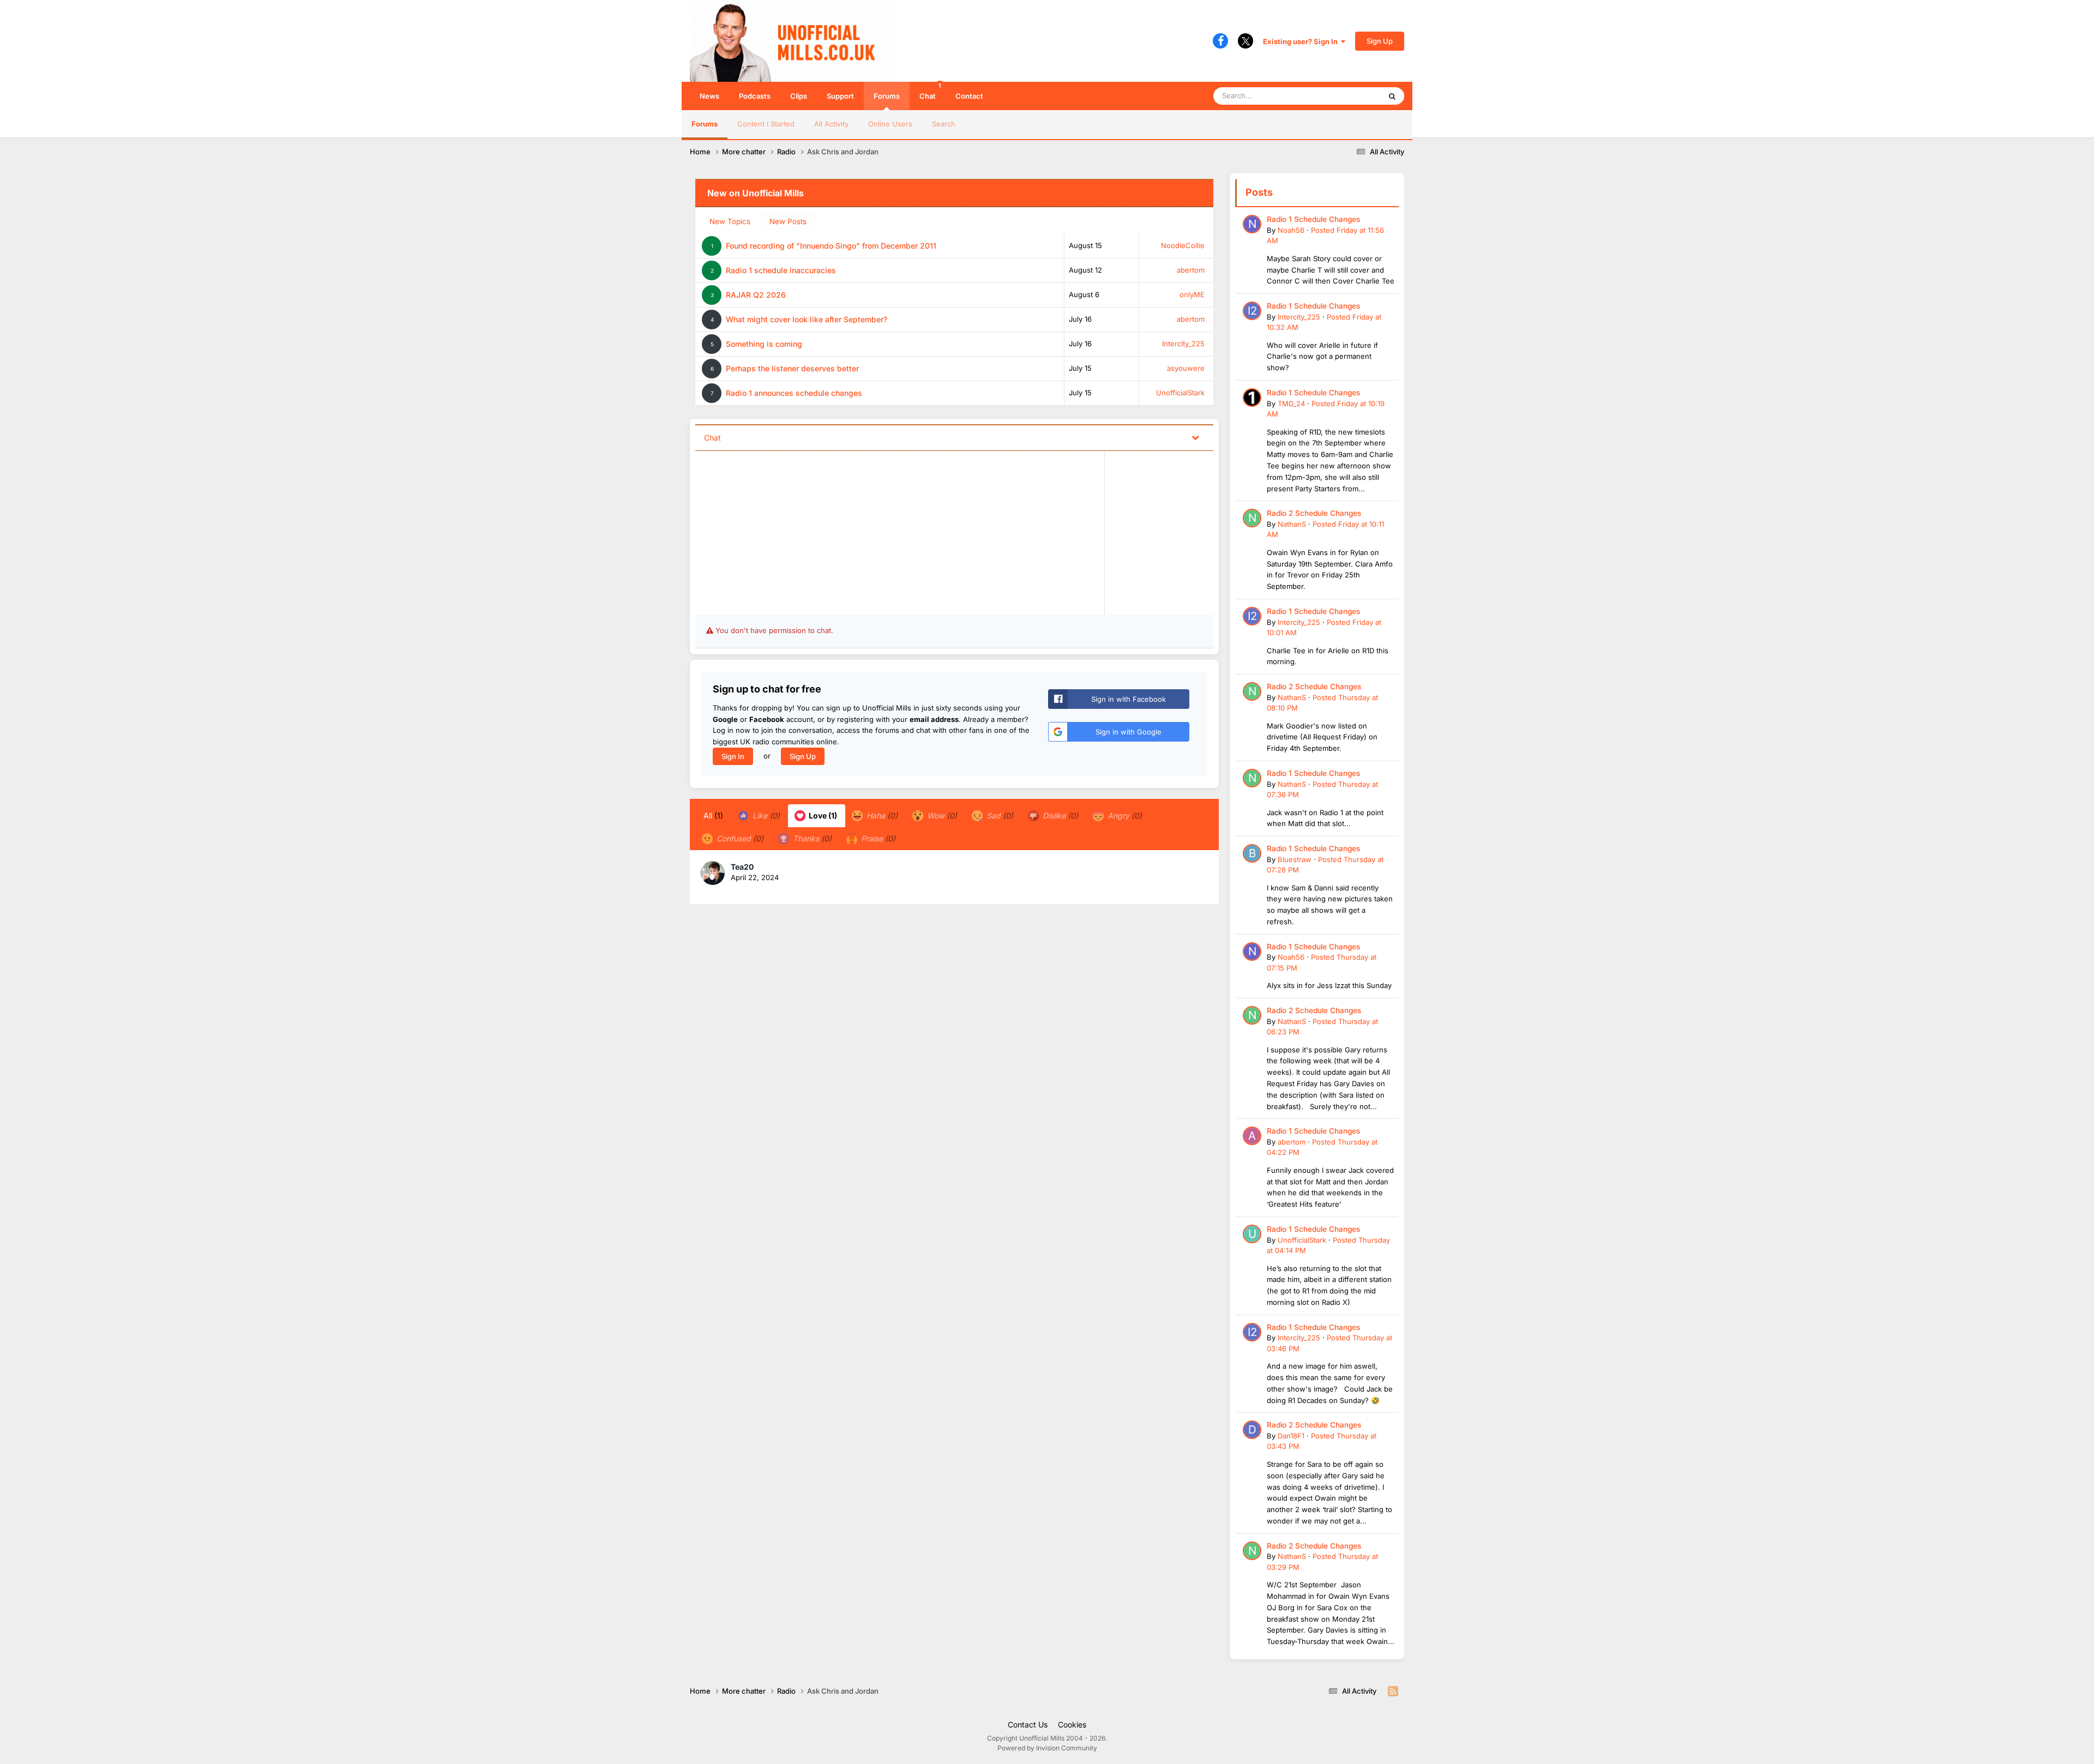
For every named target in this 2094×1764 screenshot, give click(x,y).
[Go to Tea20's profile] (713, 873)
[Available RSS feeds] (1393, 1691)
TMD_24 (1291, 404)
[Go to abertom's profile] (1252, 1136)
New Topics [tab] (730, 221)
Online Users (890, 124)
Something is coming (764, 344)
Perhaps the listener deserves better (792, 368)
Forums (887, 96)
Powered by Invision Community (1047, 1748)
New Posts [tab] (788, 221)
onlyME (1192, 294)
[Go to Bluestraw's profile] (1252, 853)
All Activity (831, 124)
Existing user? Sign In (1302, 41)
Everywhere (1347, 96)
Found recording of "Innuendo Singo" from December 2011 (831, 246)
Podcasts (755, 96)
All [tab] (713, 815)
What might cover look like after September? (807, 319)
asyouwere (1186, 368)
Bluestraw (1295, 859)
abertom (1191, 270)
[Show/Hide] (1195, 437)
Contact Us (1028, 1724)
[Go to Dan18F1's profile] (1252, 1430)
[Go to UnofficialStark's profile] (1252, 1234)
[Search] (1392, 96)
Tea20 (742, 867)
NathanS (1292, 524)
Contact (969, 96)
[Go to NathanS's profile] (1252, 518)
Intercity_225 (1183, 344)
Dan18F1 (1291, 1436)
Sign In (733, 756)
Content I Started (766, 124)
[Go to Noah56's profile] (1252, 224)
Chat (930, 91)
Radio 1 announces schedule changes (794, 393)
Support (840, 96)
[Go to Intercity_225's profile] (1252, 311)
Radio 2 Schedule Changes (1314, 513)
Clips (799, 96)
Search (944, 124)
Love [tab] (822, 815)
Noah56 (1291, 230)
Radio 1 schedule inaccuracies (781, 270)
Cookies (1072, 1724)
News (709, 96)
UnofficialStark (1180, 393)
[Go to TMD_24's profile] (1252, 398)
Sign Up (1380, 41)
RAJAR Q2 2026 (756, 295)
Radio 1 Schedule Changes (1313, 219)
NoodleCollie (1183, 245)
